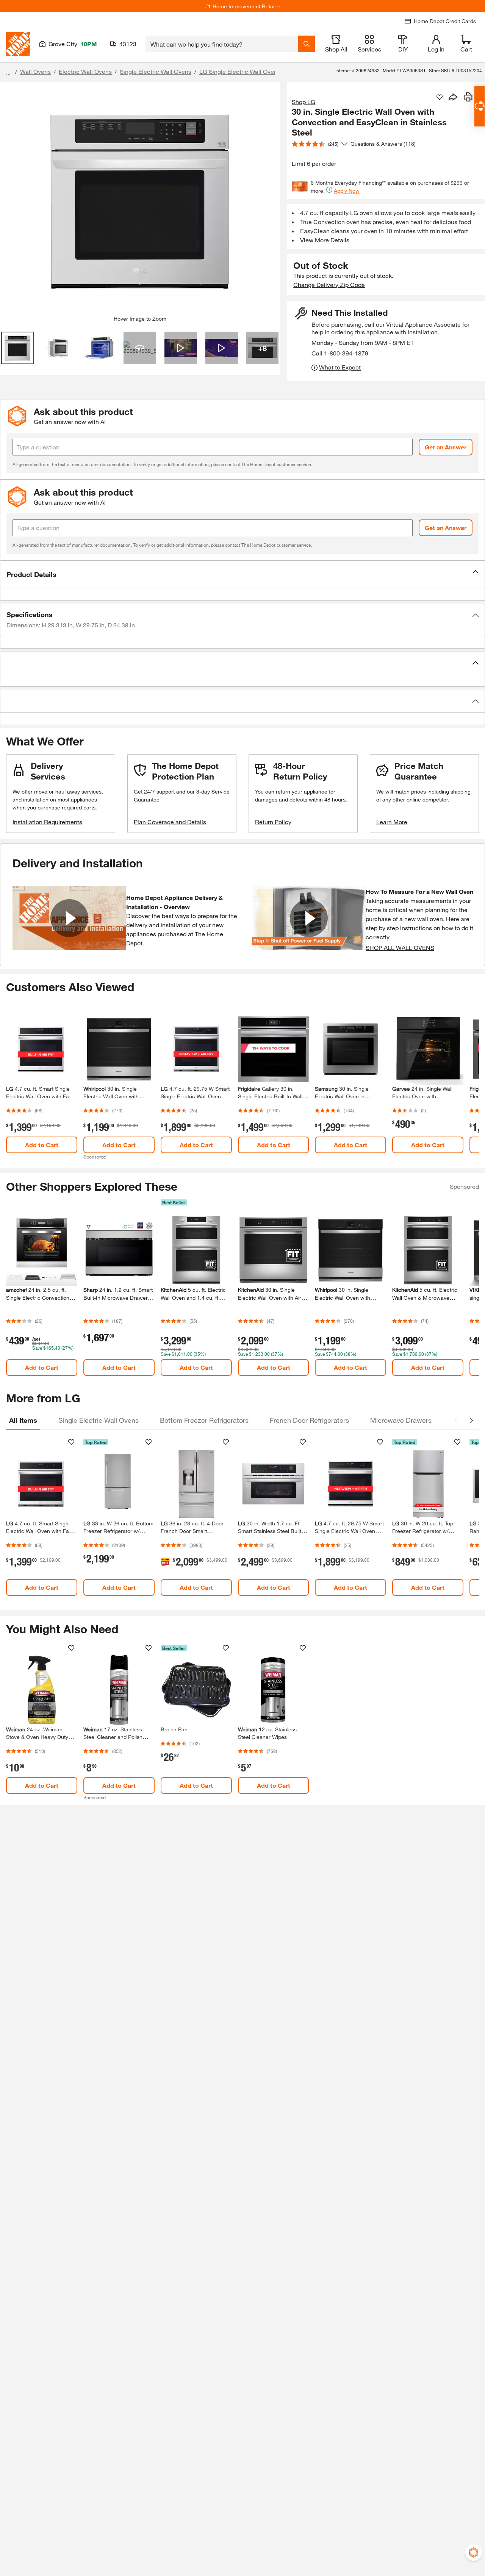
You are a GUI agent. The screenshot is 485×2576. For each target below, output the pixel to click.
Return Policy (273, 822)
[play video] (69, 918)
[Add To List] (440, 97)
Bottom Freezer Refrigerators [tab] (204, 1420)
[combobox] (222, 44)
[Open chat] (480, 106)
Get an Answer (446, 447)
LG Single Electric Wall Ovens (240, 71)
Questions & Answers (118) (383, 144)
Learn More (392, 822)
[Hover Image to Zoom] (140, 202)
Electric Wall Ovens (85, 71)
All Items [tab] (23, 1420)
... (8, 73)
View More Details (325, 240)
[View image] (17, 348)
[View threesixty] (140, 348)
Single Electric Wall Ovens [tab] (99, 1420)
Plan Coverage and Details (170, 822)
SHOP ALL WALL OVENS (400, 947)
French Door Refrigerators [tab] (309, 1420)
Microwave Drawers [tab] (401, 1420)
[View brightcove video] (181, 348)
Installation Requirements (47, 822)
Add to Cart (42, 1145)
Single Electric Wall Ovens (156, 71)
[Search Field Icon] (307, 44)
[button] (242, 574)
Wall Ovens (35, 71)
